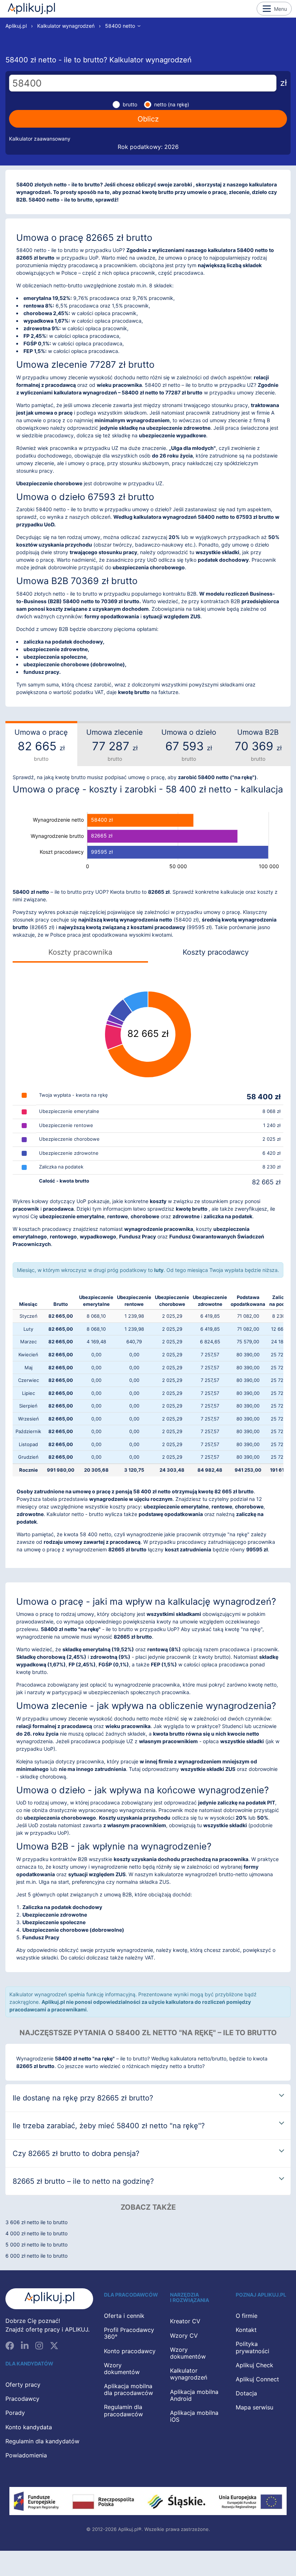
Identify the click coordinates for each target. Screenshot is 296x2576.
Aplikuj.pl (31, 9)
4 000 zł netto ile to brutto (36, 2233)
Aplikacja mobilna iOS (194, 2416)
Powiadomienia (26, 2455)
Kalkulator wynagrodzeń (66, 26)
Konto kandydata (29, 2427)
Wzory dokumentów (122, 2369)
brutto (130, 104)
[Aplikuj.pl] (49, 2299)
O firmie (247, 2316)
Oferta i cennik (124, 2316)
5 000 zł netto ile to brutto (36, 2244)
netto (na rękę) (172, 104)
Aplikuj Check (254, 2365)
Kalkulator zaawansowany (40, 139)
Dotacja (246, 2393)
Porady (15, 2413)
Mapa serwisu (254, 2407)
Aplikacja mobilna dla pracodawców (129, 2389)
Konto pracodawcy (130, 2351)
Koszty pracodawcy (216, 952)
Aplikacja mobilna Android (194, 2395)
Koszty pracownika (80, 952)
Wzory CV (184, 2336)
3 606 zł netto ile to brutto (36, 2222)
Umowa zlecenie (115, 745)
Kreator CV (185, 2321)
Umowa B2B (258, 745)
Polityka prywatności (253, 2347)
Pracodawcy (22, 2399)
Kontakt (246, 2330)
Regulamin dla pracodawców (123, 2410)
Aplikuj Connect (257, 2379)
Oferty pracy (23, 2385)
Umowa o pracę (41, 745)
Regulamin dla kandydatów (42, 2441)
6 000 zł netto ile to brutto (36, 2256)
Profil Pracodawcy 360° (129, 2333)
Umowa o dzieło (189, 745)
